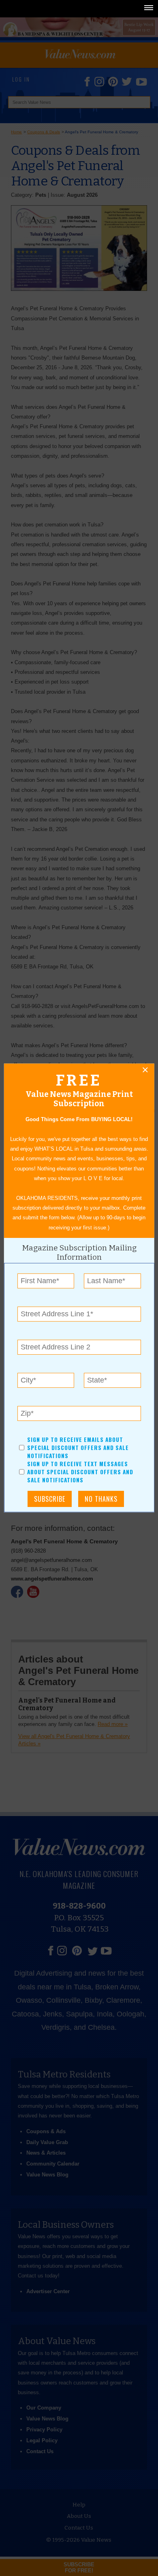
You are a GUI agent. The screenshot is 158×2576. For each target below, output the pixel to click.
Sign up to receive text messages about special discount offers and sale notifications (80, 1472)
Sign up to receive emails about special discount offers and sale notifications (78, 1448)
